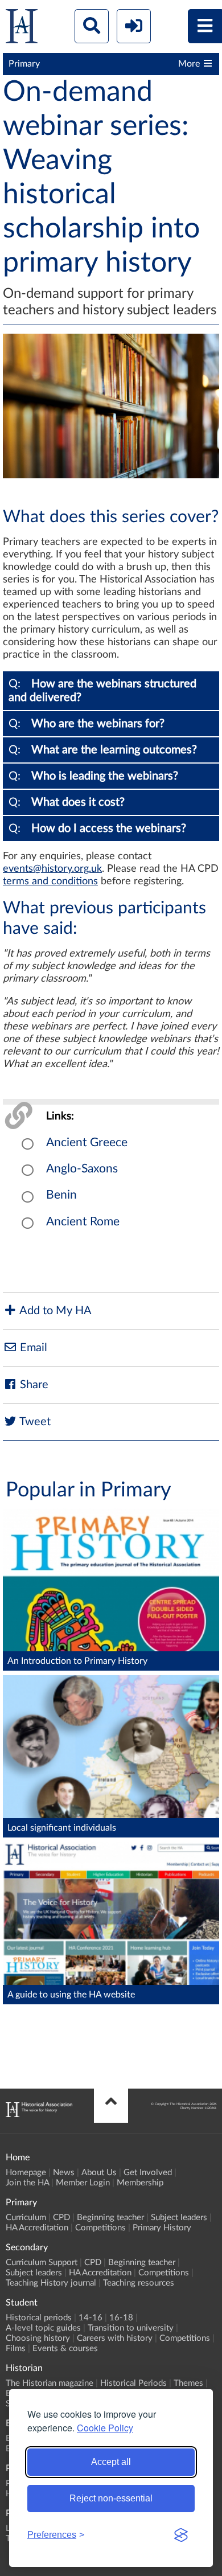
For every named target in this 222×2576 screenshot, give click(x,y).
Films (16, 2349)
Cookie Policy (105, 2428)
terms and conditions (50, 881)
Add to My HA (54, 1311)
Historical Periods (133, 2383)
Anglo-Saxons (82, 1169)
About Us (99, 2173)
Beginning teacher (110, 2218)
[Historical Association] (22, 29)
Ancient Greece (87, 1143)
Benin (61, 1195)
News (64, 2173)
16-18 (121, 2318)
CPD (61, 2218)
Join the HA (27, 2183)
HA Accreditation (37, 2228)
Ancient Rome (83, 1222)
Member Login (83, 2183)
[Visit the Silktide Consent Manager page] (181, 2535)
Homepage (26, 2173)
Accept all (111, 2462)
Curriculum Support (42, 2263)
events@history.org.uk (52, 869)
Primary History (162, 2228)
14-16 (91, 2318)
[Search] (92, 26)
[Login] (134, 26)
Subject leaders (179, 2218)
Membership (140, 2183)
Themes (188, 2383)
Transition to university (131, 2328)
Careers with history (115, 2338)
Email (32, 1348)
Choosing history (38, 2338)
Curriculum (26, 2218)
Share (33, 1385)
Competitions (100, 2228)
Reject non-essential (111, 2498)
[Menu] (205, 26)
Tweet (34, 1422)
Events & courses (65, 2349)
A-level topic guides (43, 2328)
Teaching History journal (51, 2283)
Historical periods (39, 2318)
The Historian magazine (50, 2383)
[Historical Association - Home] (39, 2114)
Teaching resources (139, 2283)
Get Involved (148, 2173)
